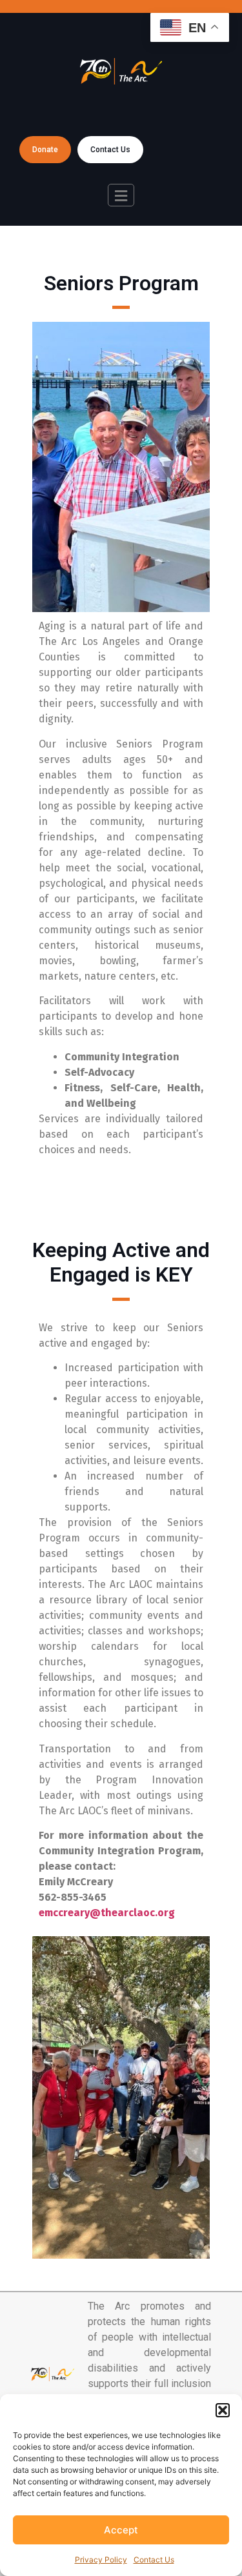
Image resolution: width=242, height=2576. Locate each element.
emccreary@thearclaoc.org (107, 1913)
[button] (223, 2410)
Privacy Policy (101, 2560)
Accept (121, 2530)
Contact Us (154, 2560)
